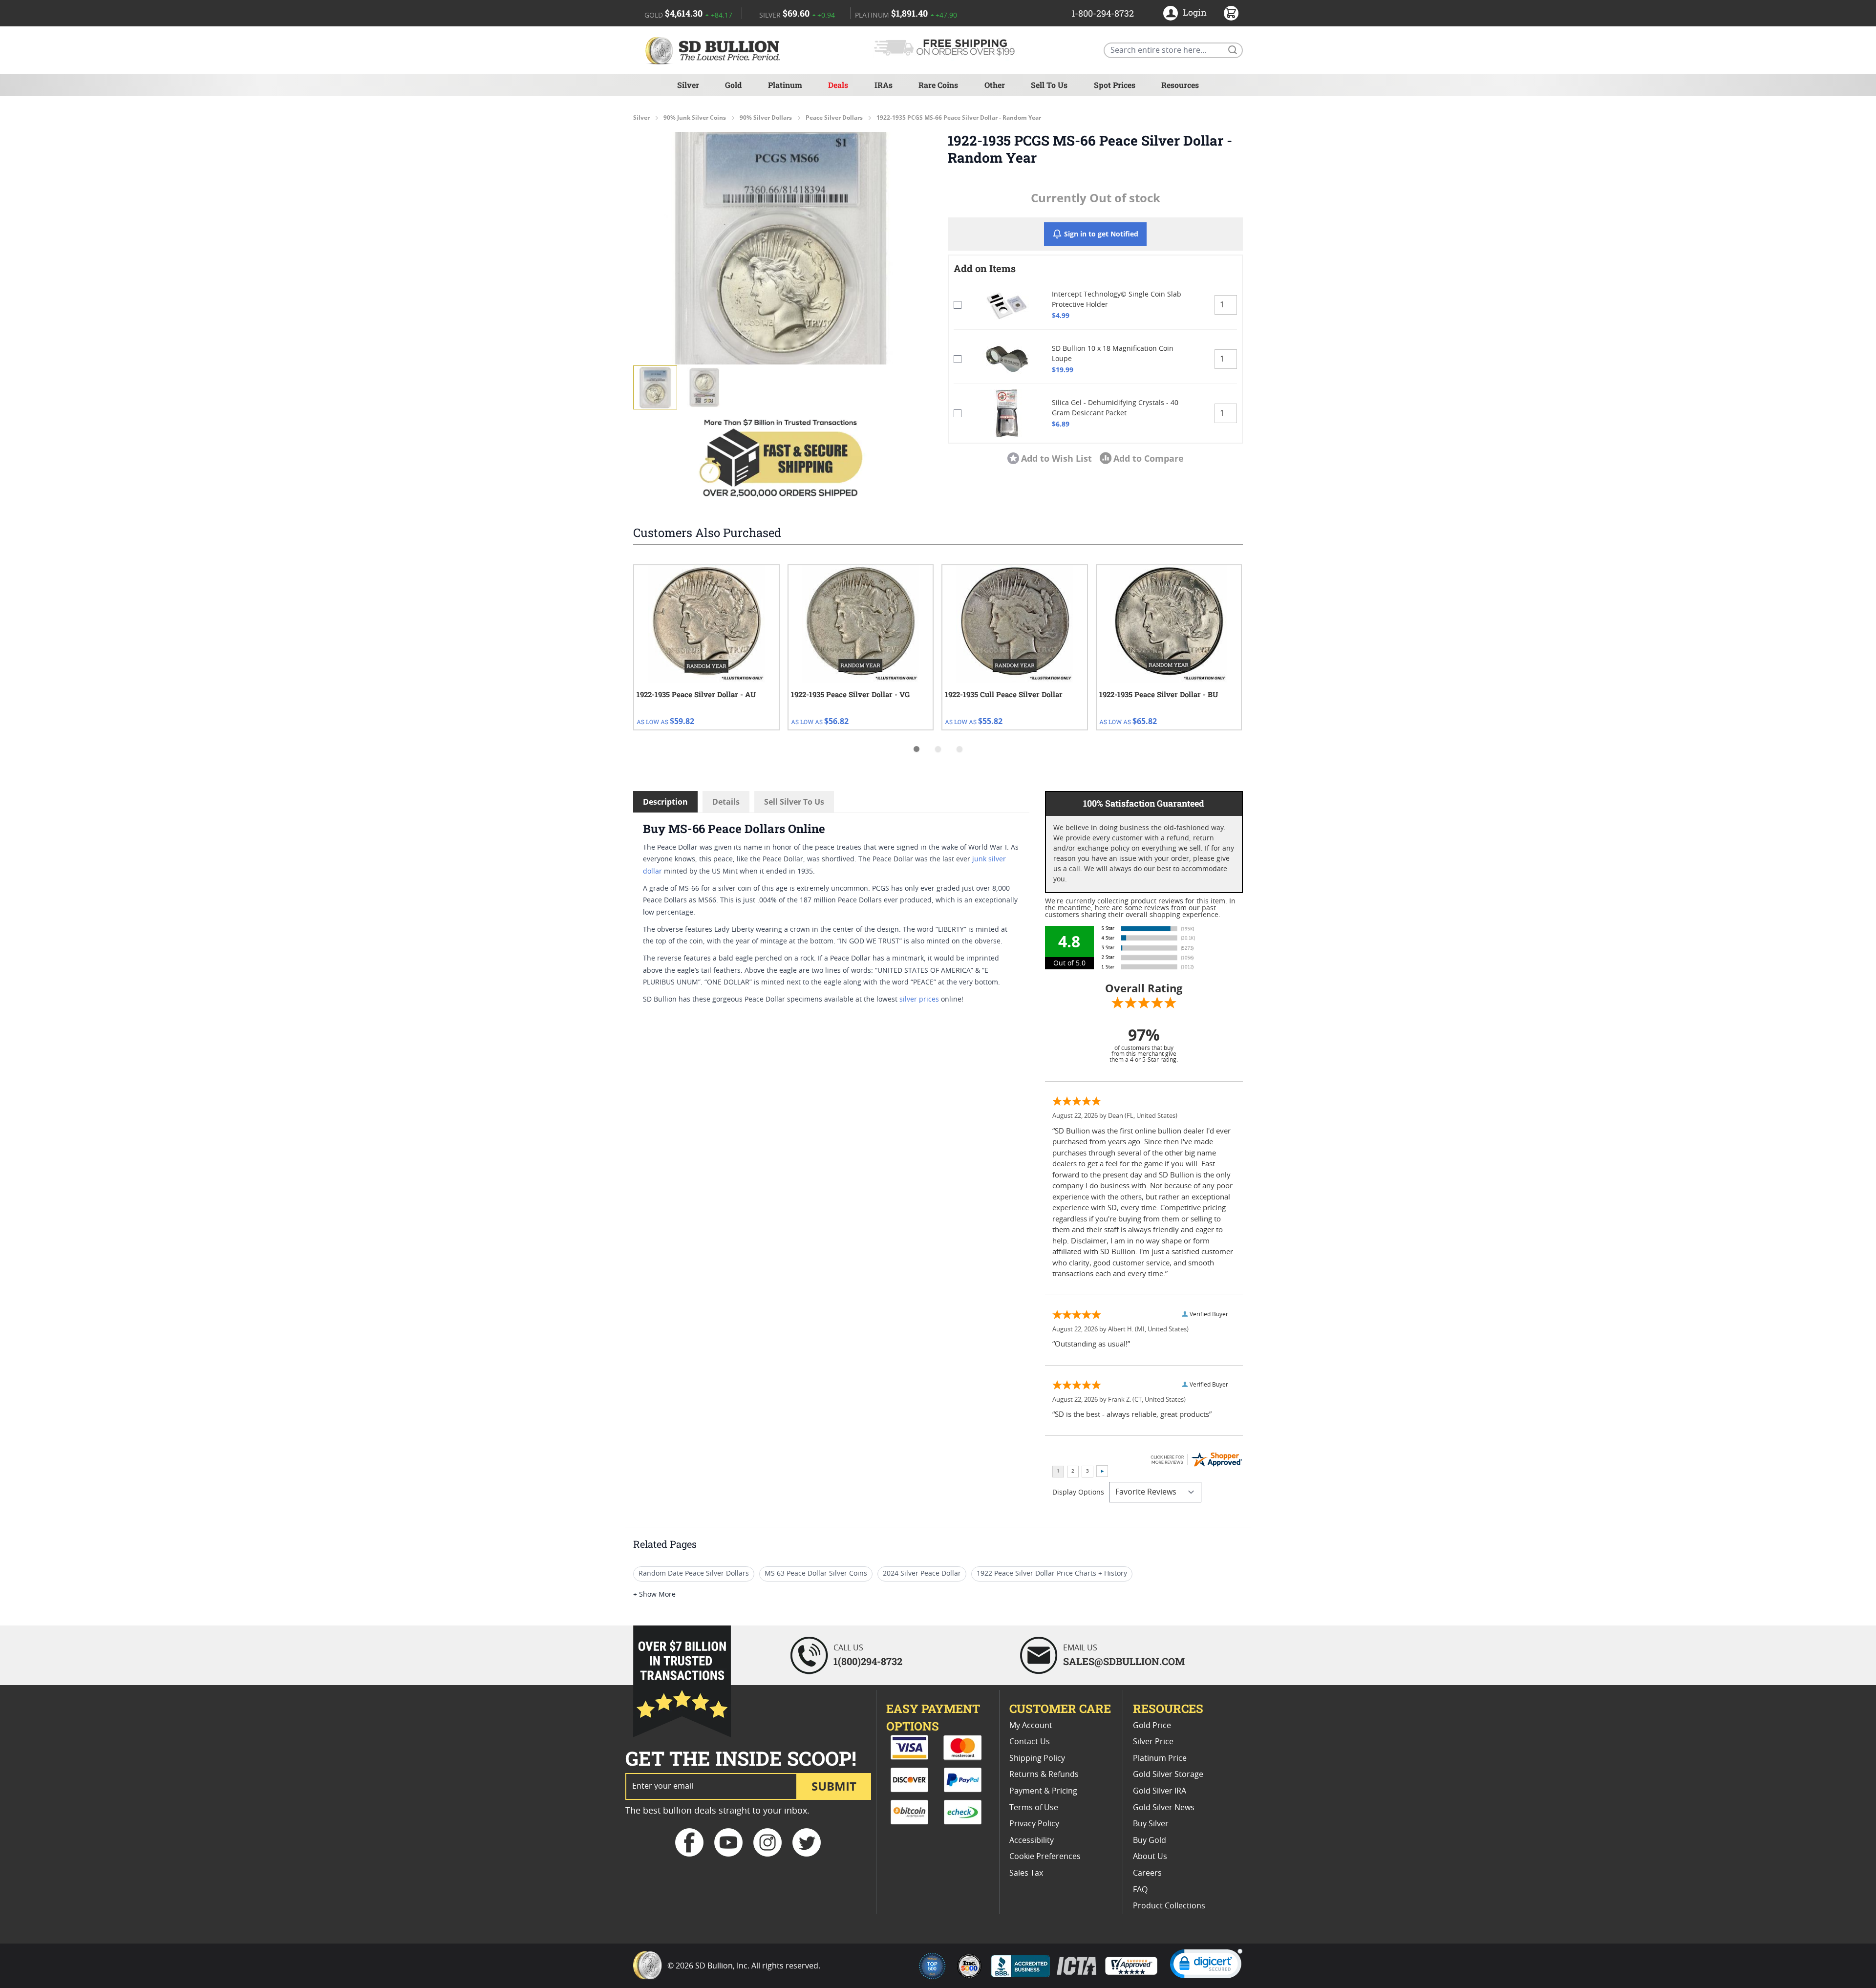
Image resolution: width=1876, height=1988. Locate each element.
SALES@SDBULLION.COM (1124, 1661)
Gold (733, 85)
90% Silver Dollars (766, 118)
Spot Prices (1115, 85)
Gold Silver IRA (1160, 1791)
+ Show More (654, 1595)
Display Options (1078, 1493)
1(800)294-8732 (868, 1661)
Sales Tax (1026, 1873)
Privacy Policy (1034, 1824)
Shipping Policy (1037, 1758)
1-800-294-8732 (1103, 13)
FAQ (1140, 1890)
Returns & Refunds (1044, 1774)
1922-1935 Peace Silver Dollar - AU (696, 694)
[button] (781, 248)
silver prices (919, 1000)
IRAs (884, 85)
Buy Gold (1150, 1840)
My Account (1031, 1726)
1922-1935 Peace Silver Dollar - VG (850, 694)
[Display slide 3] (959, 749)
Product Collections (1169, 1906)
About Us (1150, 1857)
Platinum (785, 85)
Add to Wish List (1056, 458)
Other (995, 85)
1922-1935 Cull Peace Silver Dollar (1004, 694)
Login (1195, 12)
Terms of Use (1034, 1808)
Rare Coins (938, 85)
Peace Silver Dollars (834, 118)
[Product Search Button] (1232, 49)
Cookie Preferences (1045, 1857)
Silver (688, 85)
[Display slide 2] (938, 749)
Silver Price (1153, 1742)
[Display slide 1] (917, 749)
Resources (1180, 85)
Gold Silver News (1164, 1808)
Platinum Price (1160, 1758)
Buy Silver (1151, 1824)
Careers (1147, 1873)
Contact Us (1030, 1742)
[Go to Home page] (714, 50)
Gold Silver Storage (1168, 1774)
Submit (834, 1786)
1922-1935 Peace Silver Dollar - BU (1159, 694)
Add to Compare (1149, 458)
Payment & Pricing (1043, 1791)
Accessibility (1032, 1840)
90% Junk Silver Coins (695, 118)
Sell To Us (1049, 85)
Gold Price (1152, 1726)
